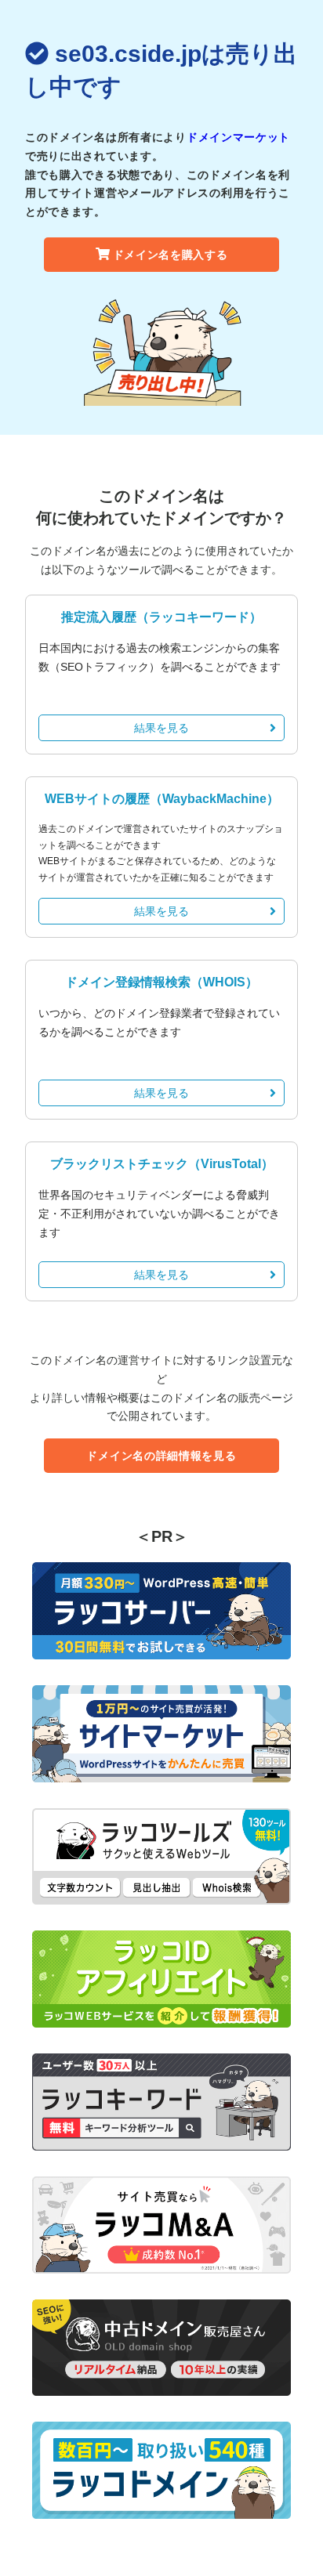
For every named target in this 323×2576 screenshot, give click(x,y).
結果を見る (161, 728)
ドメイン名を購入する (171, 255)
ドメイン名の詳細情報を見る (161, 1456)
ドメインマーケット (238, 137)
